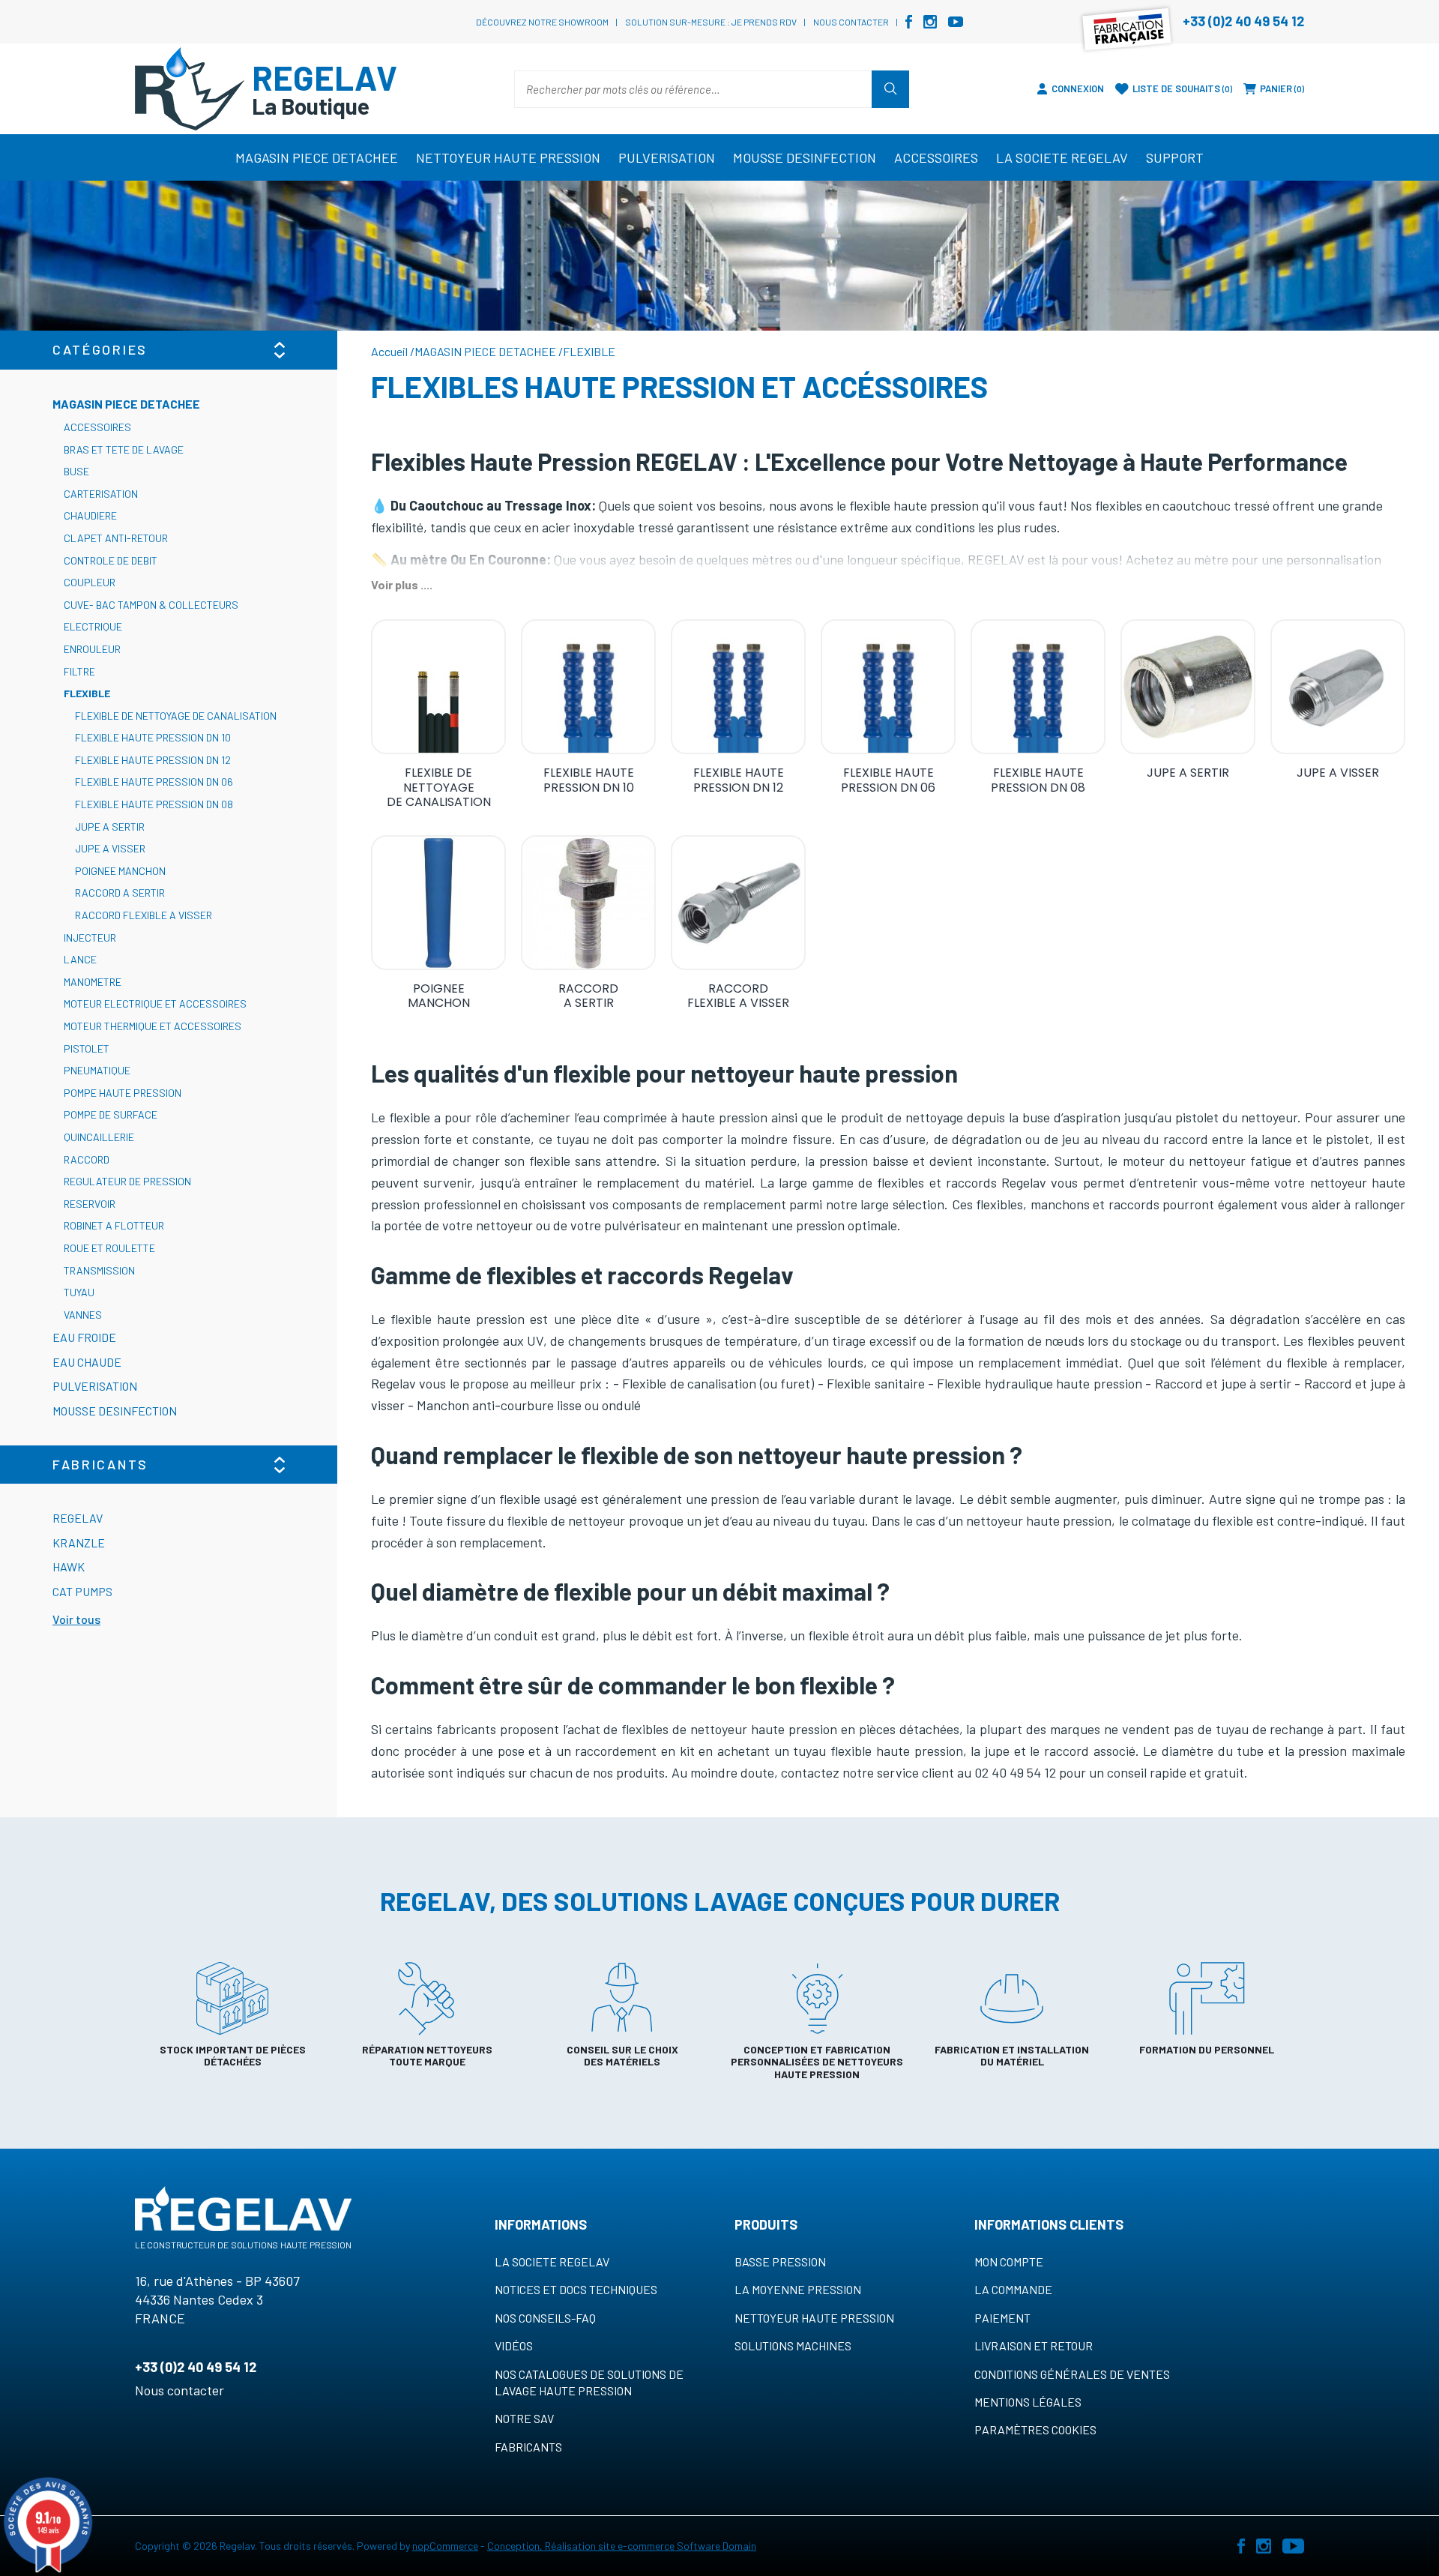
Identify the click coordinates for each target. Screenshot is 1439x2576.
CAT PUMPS (82, 1591)
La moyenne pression (798, 2289)
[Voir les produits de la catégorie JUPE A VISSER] (1338, 687)
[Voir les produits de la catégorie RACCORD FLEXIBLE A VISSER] (738, 903)
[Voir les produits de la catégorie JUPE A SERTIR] (1188, 687)
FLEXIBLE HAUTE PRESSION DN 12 (153, 760)
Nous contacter (851, 22)
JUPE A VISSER (110, 848)
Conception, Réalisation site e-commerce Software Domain (622, 2546)
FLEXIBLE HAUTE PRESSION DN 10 (153, 737)
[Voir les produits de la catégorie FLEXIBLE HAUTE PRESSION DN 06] (888, 687)
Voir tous (76, 1619)
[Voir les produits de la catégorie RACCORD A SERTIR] (588, 903)
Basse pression (780, 2261)
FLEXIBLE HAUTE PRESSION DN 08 (154, 804)
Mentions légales (1028, 2402)
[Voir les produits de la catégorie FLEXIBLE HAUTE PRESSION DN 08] (1038, 687)
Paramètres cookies (1035, 2429)
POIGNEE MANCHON (120, 871)
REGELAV (78, 1518)
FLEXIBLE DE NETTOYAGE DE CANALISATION (176, 716)
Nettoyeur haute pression (814, 2318)
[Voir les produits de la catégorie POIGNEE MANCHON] (438, 903)
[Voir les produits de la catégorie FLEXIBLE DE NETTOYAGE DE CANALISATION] (438, 687)
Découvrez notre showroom (542, 22)
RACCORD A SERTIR (120, 893)
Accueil (389, 351)
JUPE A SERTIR (110, 827)
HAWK (69, 1567)
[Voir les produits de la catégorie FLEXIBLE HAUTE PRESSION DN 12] (738, 687)
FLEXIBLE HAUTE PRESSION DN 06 (154, 782)
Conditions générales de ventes (1072, 2374)
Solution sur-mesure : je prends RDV (711, 22)
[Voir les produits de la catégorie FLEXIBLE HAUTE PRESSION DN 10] (588, 687)
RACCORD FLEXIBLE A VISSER (144, 915)
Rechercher (890, 89)
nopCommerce (445, 2546)
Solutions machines (793, 2345)
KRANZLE (79, 1543)
